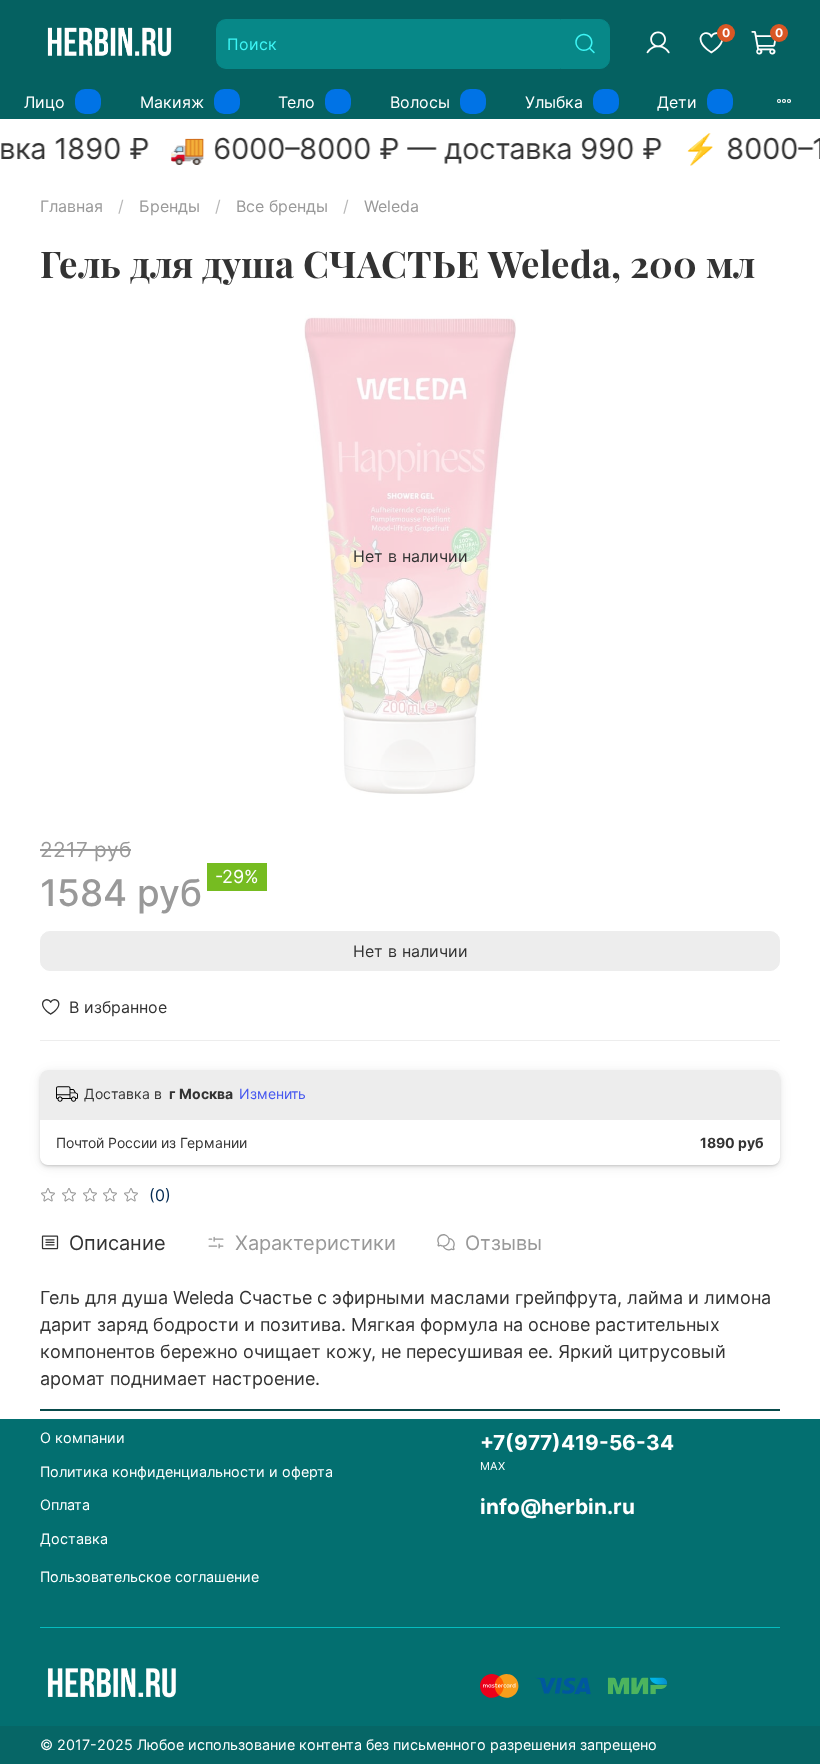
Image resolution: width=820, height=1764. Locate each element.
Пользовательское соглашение (149, 1576)
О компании (82, 1437)
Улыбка (554, 102)
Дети (677, 102)
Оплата (65, 1504)
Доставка (74, 1538)
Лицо (44, 102)
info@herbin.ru (557, 1506)
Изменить (272, 1093)
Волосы (420, 102)
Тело (296, 102)
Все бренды (282, 206)
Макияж (172, 102)
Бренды (169, 206)
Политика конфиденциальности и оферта (186, 1471)
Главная (71, 206)
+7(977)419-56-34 (577, 1442)
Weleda (391, 206)
